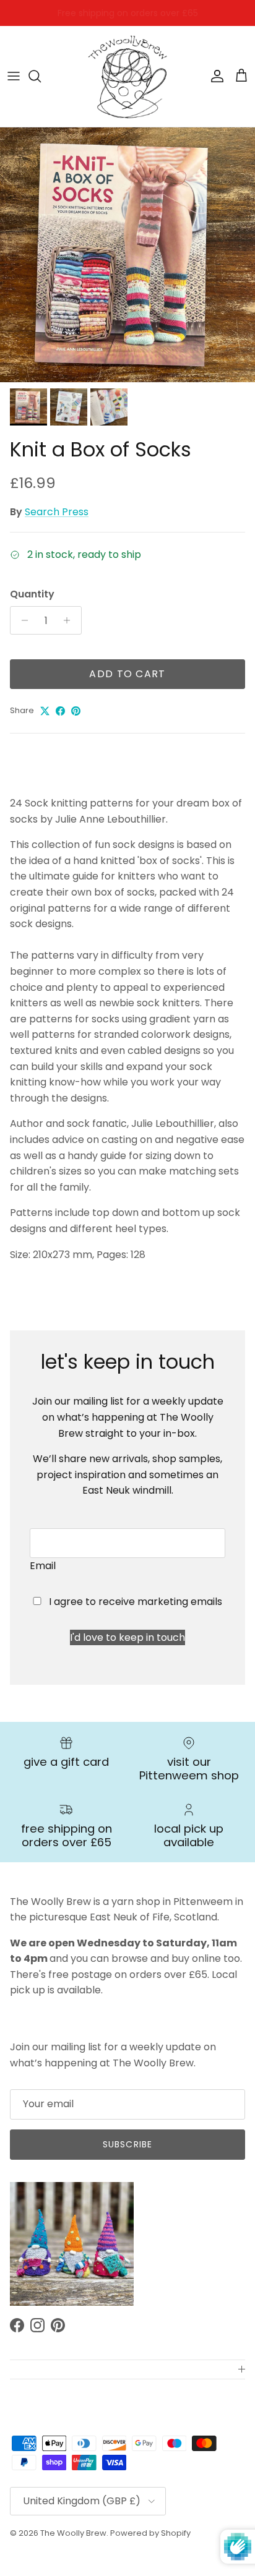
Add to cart (127, 674)
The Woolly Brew (73, 2533)
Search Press (57, 512)
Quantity (32, 594)
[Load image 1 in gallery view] (127, 255)
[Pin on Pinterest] (76, 711)
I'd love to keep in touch (127, 1637)
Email (43, 1566)
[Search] (41, 76)
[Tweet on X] (45, 711)
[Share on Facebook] (60, 711)
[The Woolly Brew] (127, 76)
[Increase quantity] (70, 620)
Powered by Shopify (150, 2533)
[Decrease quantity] (21, 620)
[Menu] (14, 76)
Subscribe (127, 2144)
